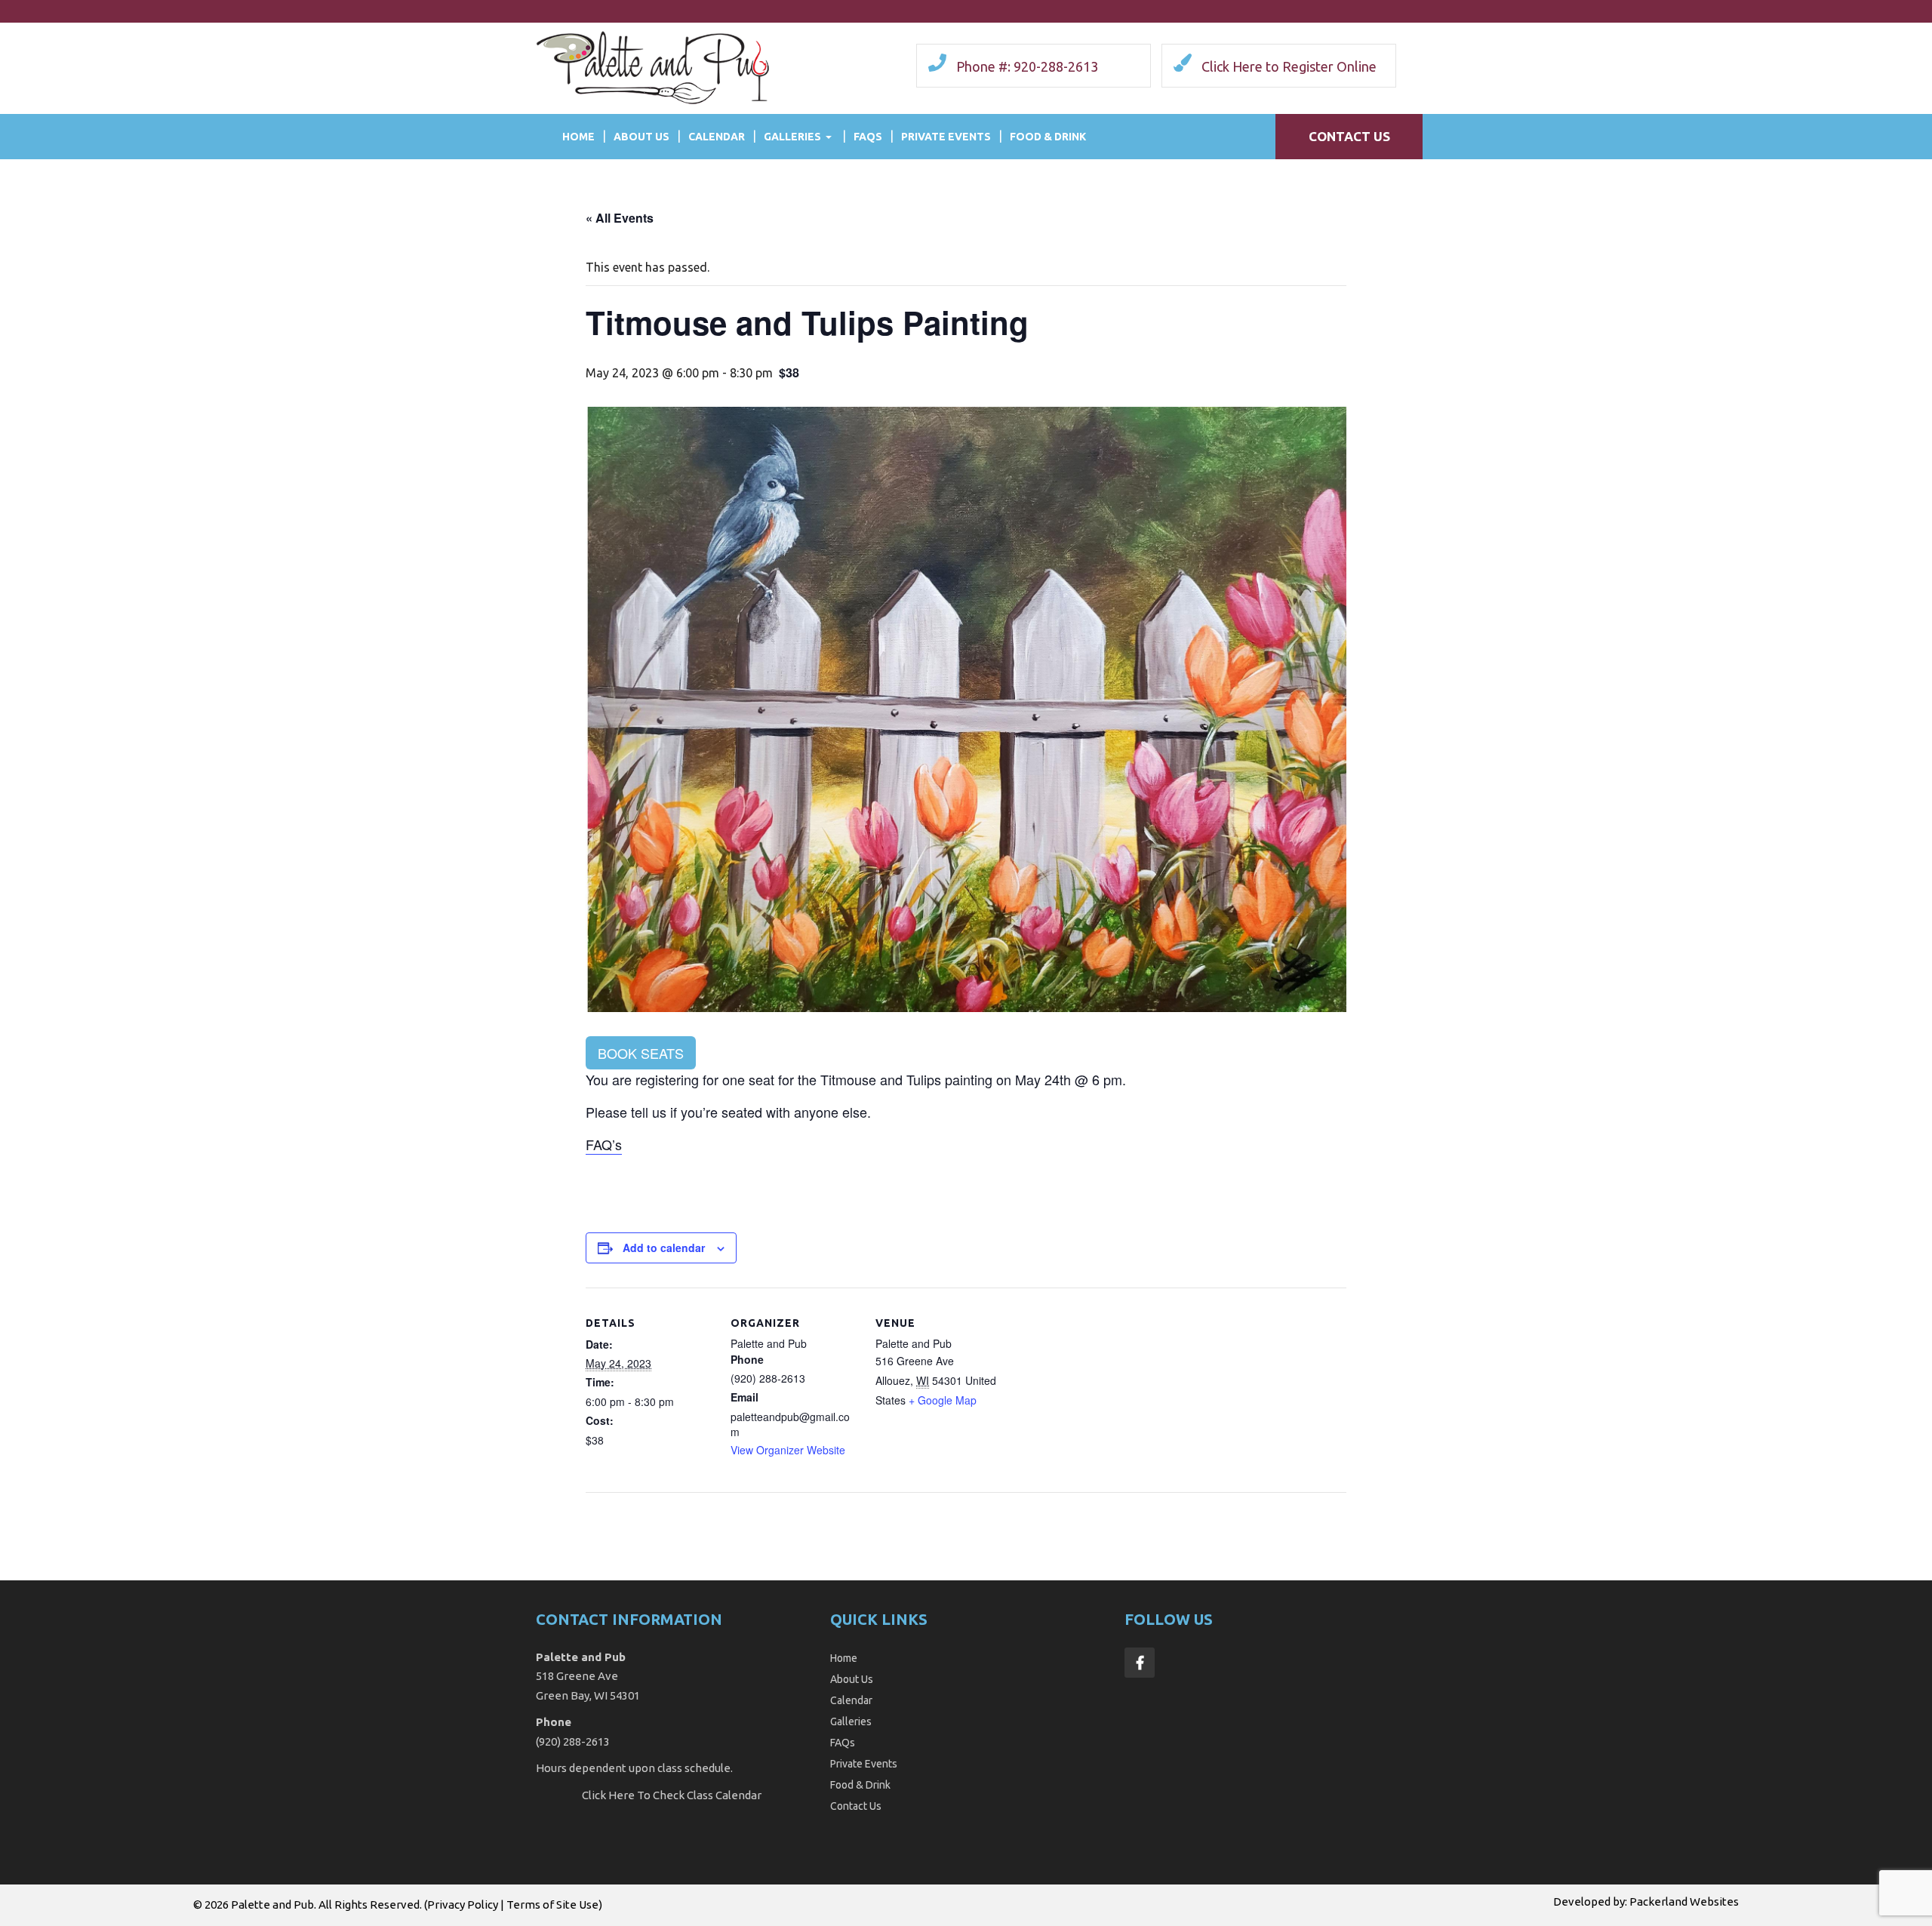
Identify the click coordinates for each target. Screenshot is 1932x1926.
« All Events (620, 218)
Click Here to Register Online (1289, 66)
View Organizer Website (788, 1450)
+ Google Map (943, 1400)
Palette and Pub (272, 1904)
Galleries (792, 137)
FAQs (868, 137)
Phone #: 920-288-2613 (1027, 66)
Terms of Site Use (552, 1904)
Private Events (946, 137)
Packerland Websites (1684, 1901)
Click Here (608, 1795)
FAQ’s (604, 1144)
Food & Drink (1048, 137)
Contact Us (1349, 136)
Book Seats (641, 1053)
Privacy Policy (463, 1904)
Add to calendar (664, 1248)
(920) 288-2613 (573, 1741)
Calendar (717, 137)
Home (578, 137)
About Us (641, 137)
